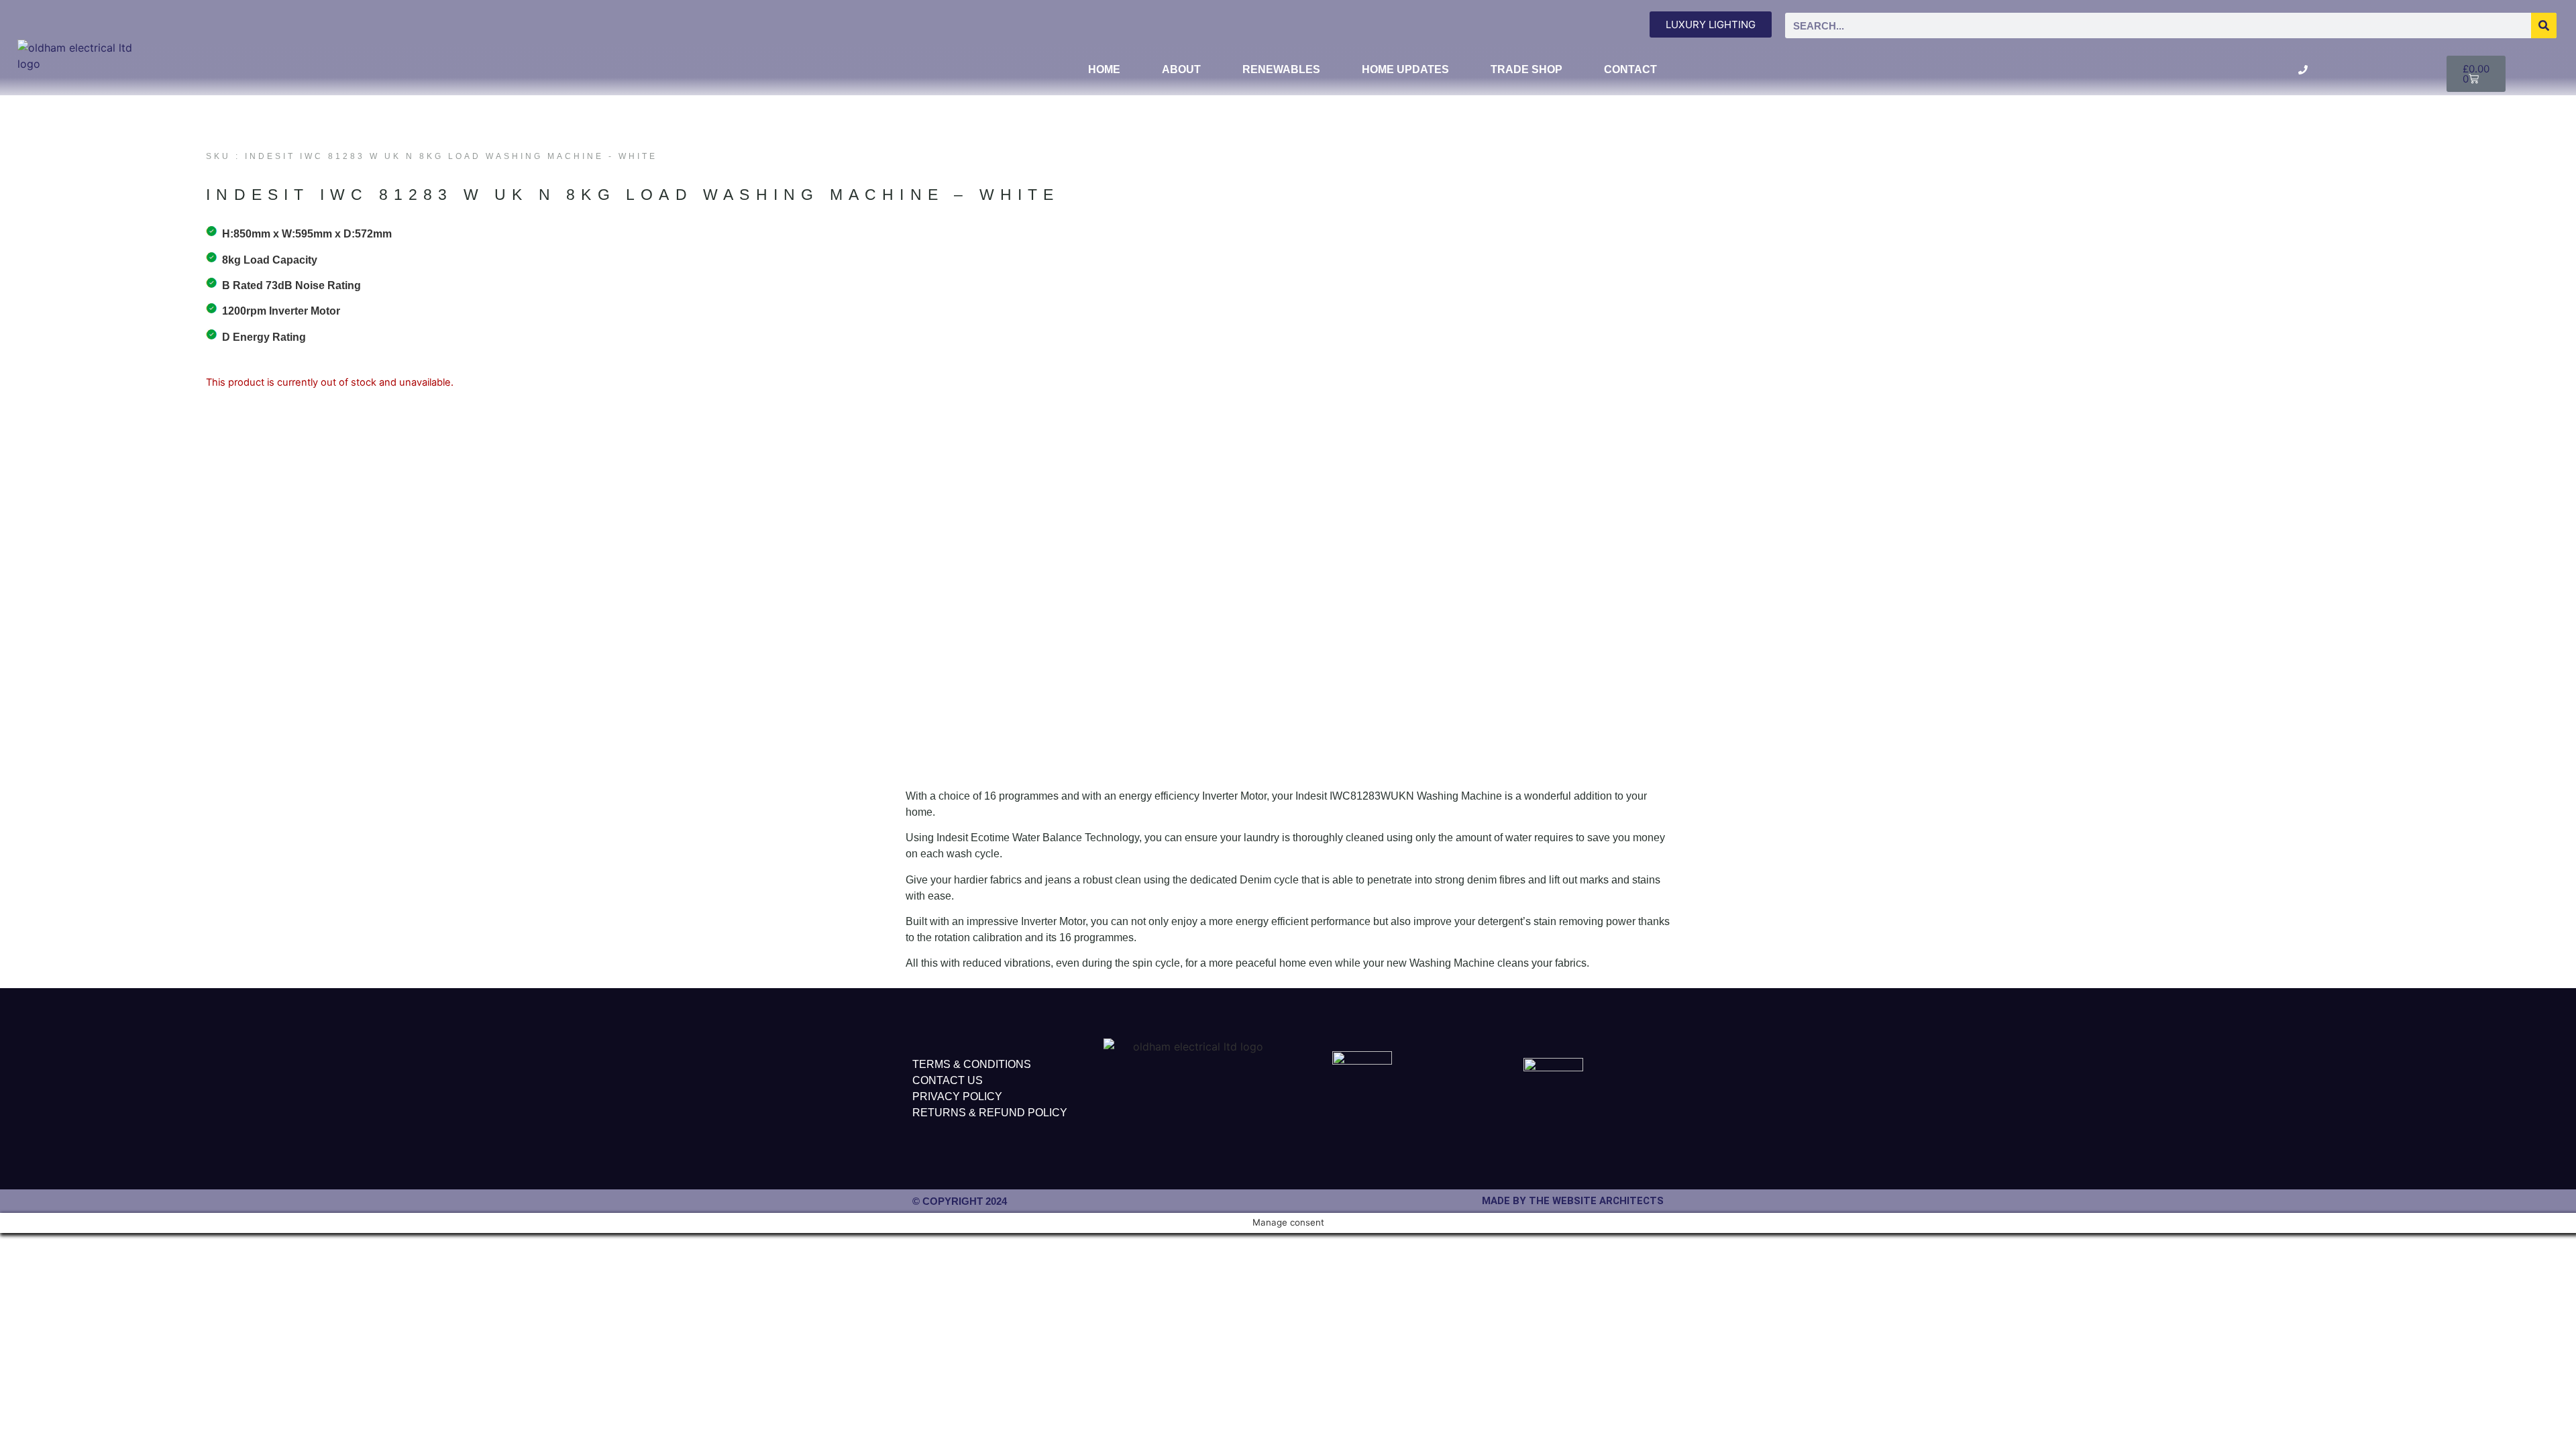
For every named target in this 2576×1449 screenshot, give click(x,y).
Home (1104, 69)
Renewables (1281, 69)
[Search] (2544, 25)
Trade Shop (1526, 69)
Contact (1630, 69)
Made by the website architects (1573, 1201)
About (1181, 69)
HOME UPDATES (1405, 69)
